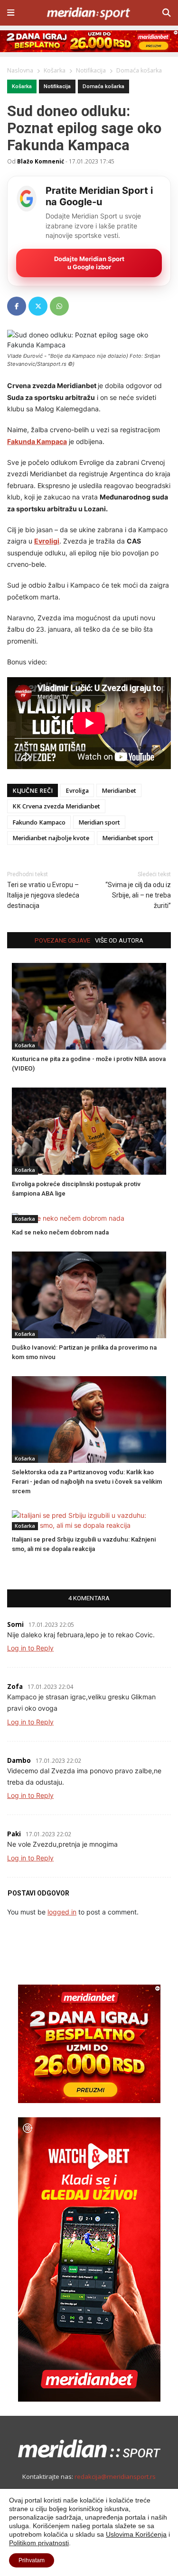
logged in (62, 1912)
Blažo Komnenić (41, 161)
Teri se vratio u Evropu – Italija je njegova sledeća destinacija (43, 895)
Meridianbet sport (128, 838)
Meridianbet (119, 791)
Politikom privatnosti (39, 2543)
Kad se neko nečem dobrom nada (60, 1232)
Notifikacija (57, 86)
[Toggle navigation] (11, 13)
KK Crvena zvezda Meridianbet (56, 806)
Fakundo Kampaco (39, 822)
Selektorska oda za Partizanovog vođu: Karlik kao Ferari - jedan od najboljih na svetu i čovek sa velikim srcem (87, 1482)
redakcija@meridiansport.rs (115, 2476)
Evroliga (77, 791)
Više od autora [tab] (119, 940)
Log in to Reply (30, 1648)
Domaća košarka (103, 86)
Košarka (22, 86)
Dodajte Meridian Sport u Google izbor (89, 263)
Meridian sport (99, 822)
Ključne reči (33, 791)
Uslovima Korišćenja (136, 2534)
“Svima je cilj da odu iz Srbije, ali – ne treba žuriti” (138, 895)
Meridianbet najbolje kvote (51, 838)
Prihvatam (32, 2560)
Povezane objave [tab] (62, 940)
